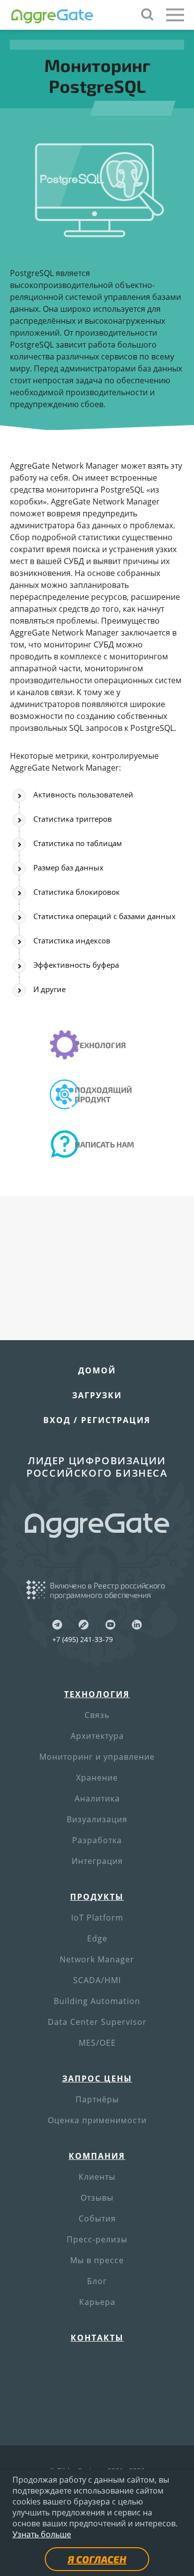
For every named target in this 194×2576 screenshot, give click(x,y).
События (97, 2218)
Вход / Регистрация (97, 1420)
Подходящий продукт (103, 1094)
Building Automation (97, 2001)
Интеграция (97, 1861)
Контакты (97, 2338)
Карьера (97, 2302)
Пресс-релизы (97, 2239)
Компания (97, 2156)
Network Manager (97, 1959)
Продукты (97, 1897)
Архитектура (97, 1736)
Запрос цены (97, 2078)
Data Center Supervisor (97, 2022)
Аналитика (97, 1798)
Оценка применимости (97, 2120)
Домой (97, 1370)
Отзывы (97, 2198)
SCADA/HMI (97, 1980)
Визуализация (97, 1819)
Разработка (97, 1840)
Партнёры (97, 2099)
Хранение (97, 1778)
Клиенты (97, 2177)
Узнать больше (42, 2534)
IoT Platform (97, 1918)
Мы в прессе (97, 2260)
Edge (97, 1938)
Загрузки (97, 1395)
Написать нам (104, 1144)
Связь (97, 1715)
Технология (100, 1045)
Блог (97, 2281)
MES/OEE (97, 2043)
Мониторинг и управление (97, 1757)
